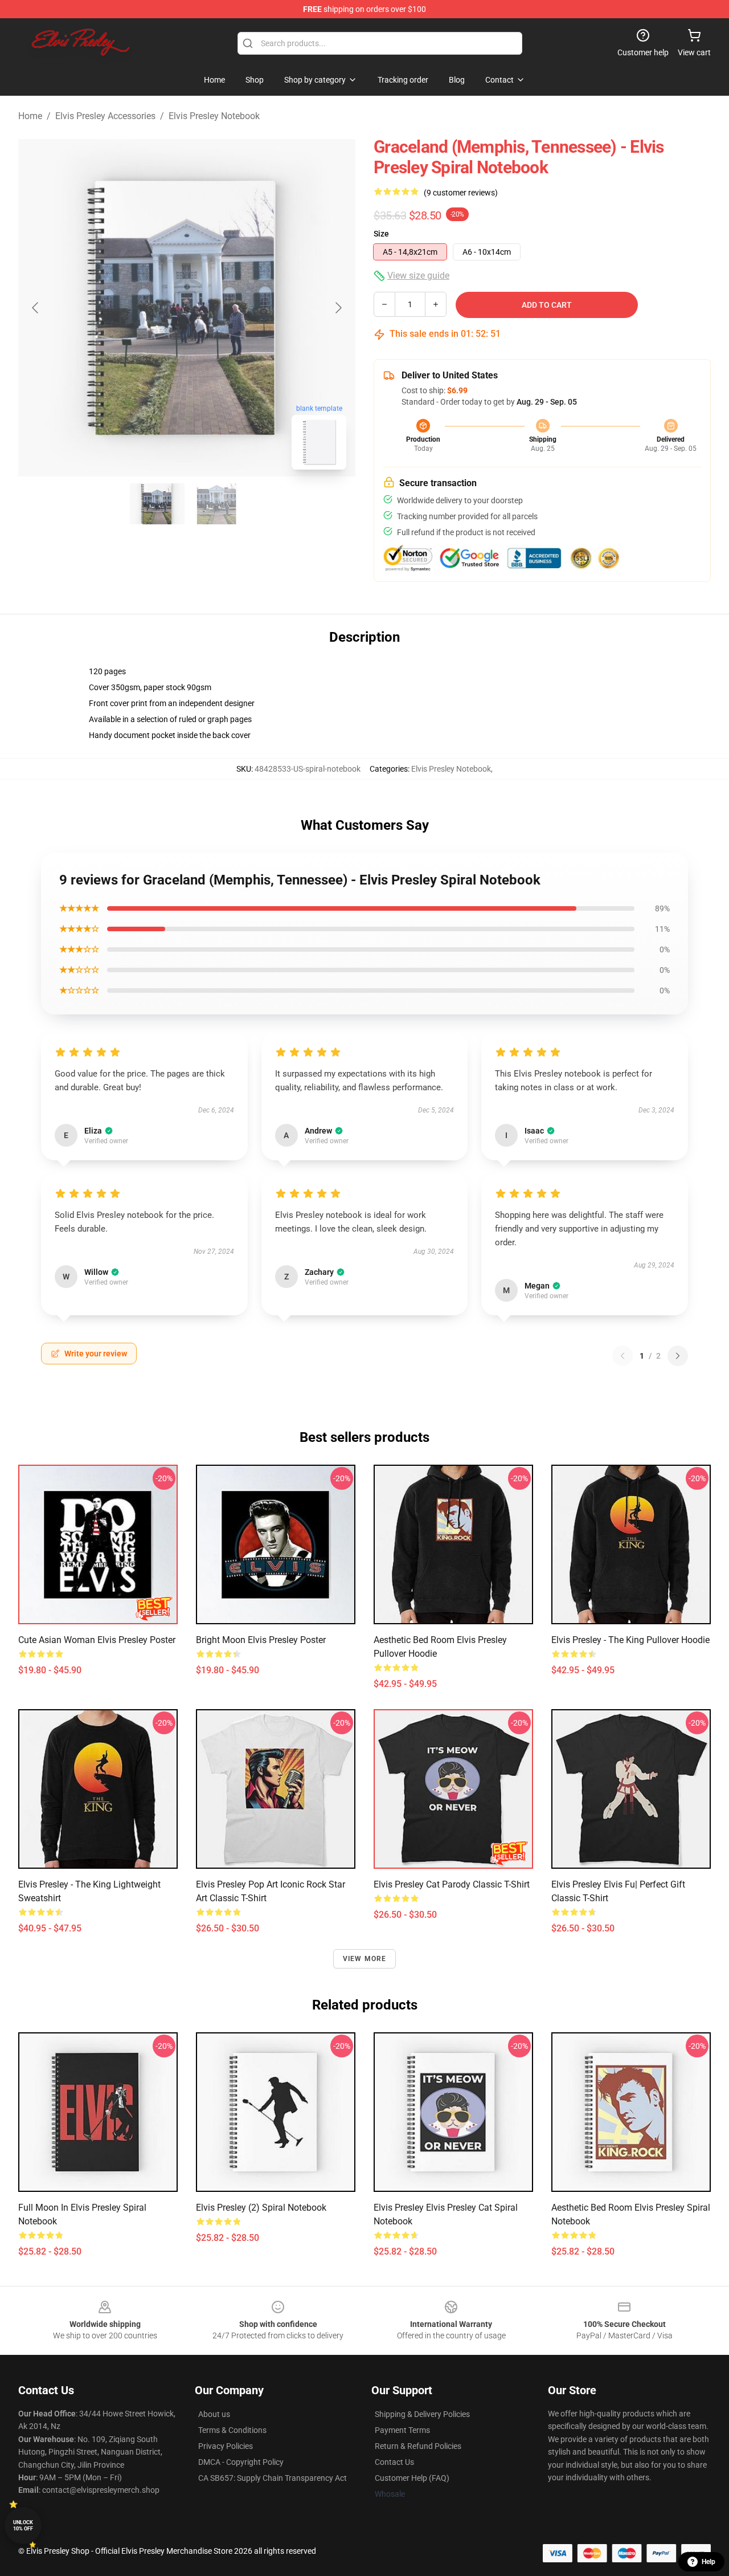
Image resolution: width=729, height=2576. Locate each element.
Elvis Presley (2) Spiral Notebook (261, 2208)
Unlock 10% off (23, 2526)
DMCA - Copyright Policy (241, 2462)
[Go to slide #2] (216, 504)
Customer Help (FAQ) (412, 2478)
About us (214, 2414)
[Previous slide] (36, 308)
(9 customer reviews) (461, 193)
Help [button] (708, 2562)
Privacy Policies (226, 2446)
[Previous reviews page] (622, 1356)
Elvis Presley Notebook (214, 116)
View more (365, 1959)
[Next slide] (338, 308)
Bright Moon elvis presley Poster (261, 1640)
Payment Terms (402, 2430)
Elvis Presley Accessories (105, 116)
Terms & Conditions (232, 2430)
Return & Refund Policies (418, 2446)
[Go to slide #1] (157, 504)
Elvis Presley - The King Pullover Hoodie (630, 1640)
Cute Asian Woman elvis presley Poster (97, 1640)
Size (381, 234)
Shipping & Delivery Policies (422, 2414)
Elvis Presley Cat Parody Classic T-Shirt (452, 1884)
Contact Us (394, 2462)
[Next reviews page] (678, 1356)
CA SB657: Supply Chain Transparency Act (273, 2478)
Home (30, 116)
